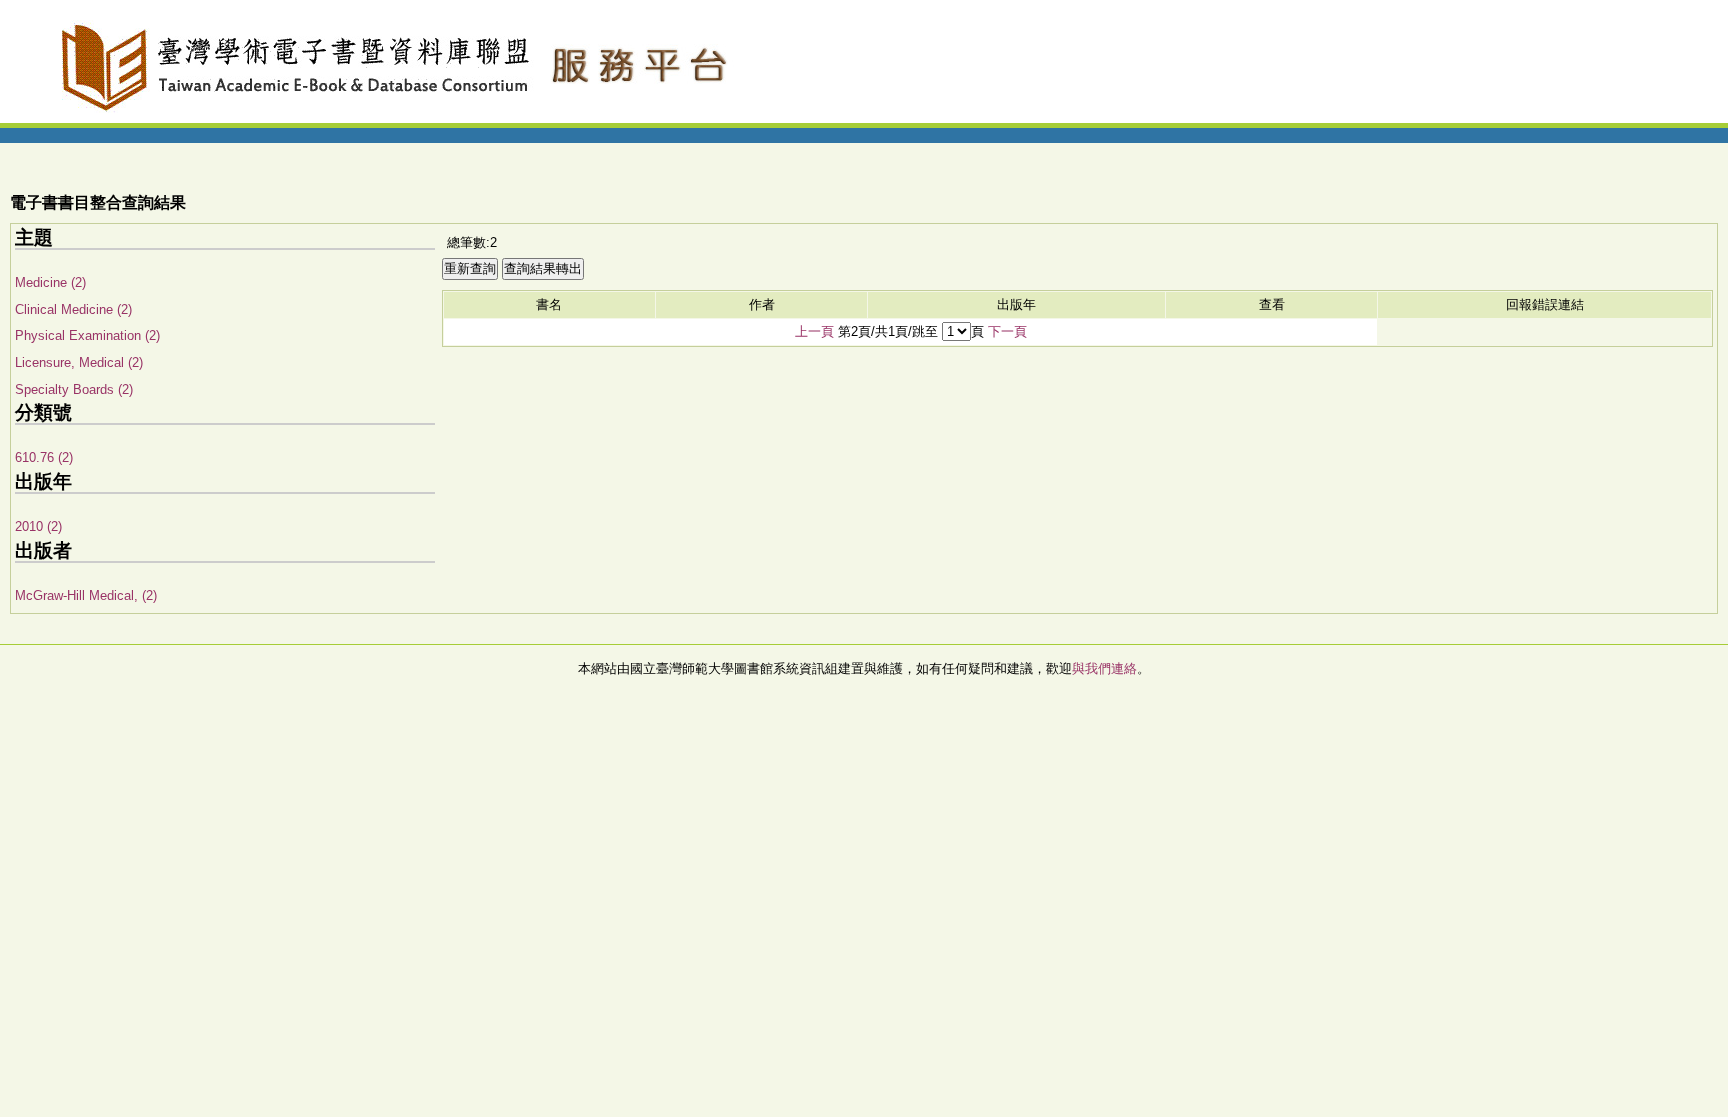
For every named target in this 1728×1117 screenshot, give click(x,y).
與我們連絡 (1104, 668)
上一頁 (814, 331)
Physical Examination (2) (87, 335)
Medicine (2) (50, 282)
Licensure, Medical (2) (79, 362)
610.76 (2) (44, 457)
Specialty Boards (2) (74, 389)
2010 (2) (38, 526)
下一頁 (1007, 331)
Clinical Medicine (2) (73, 309)
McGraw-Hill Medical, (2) (86, 595)
